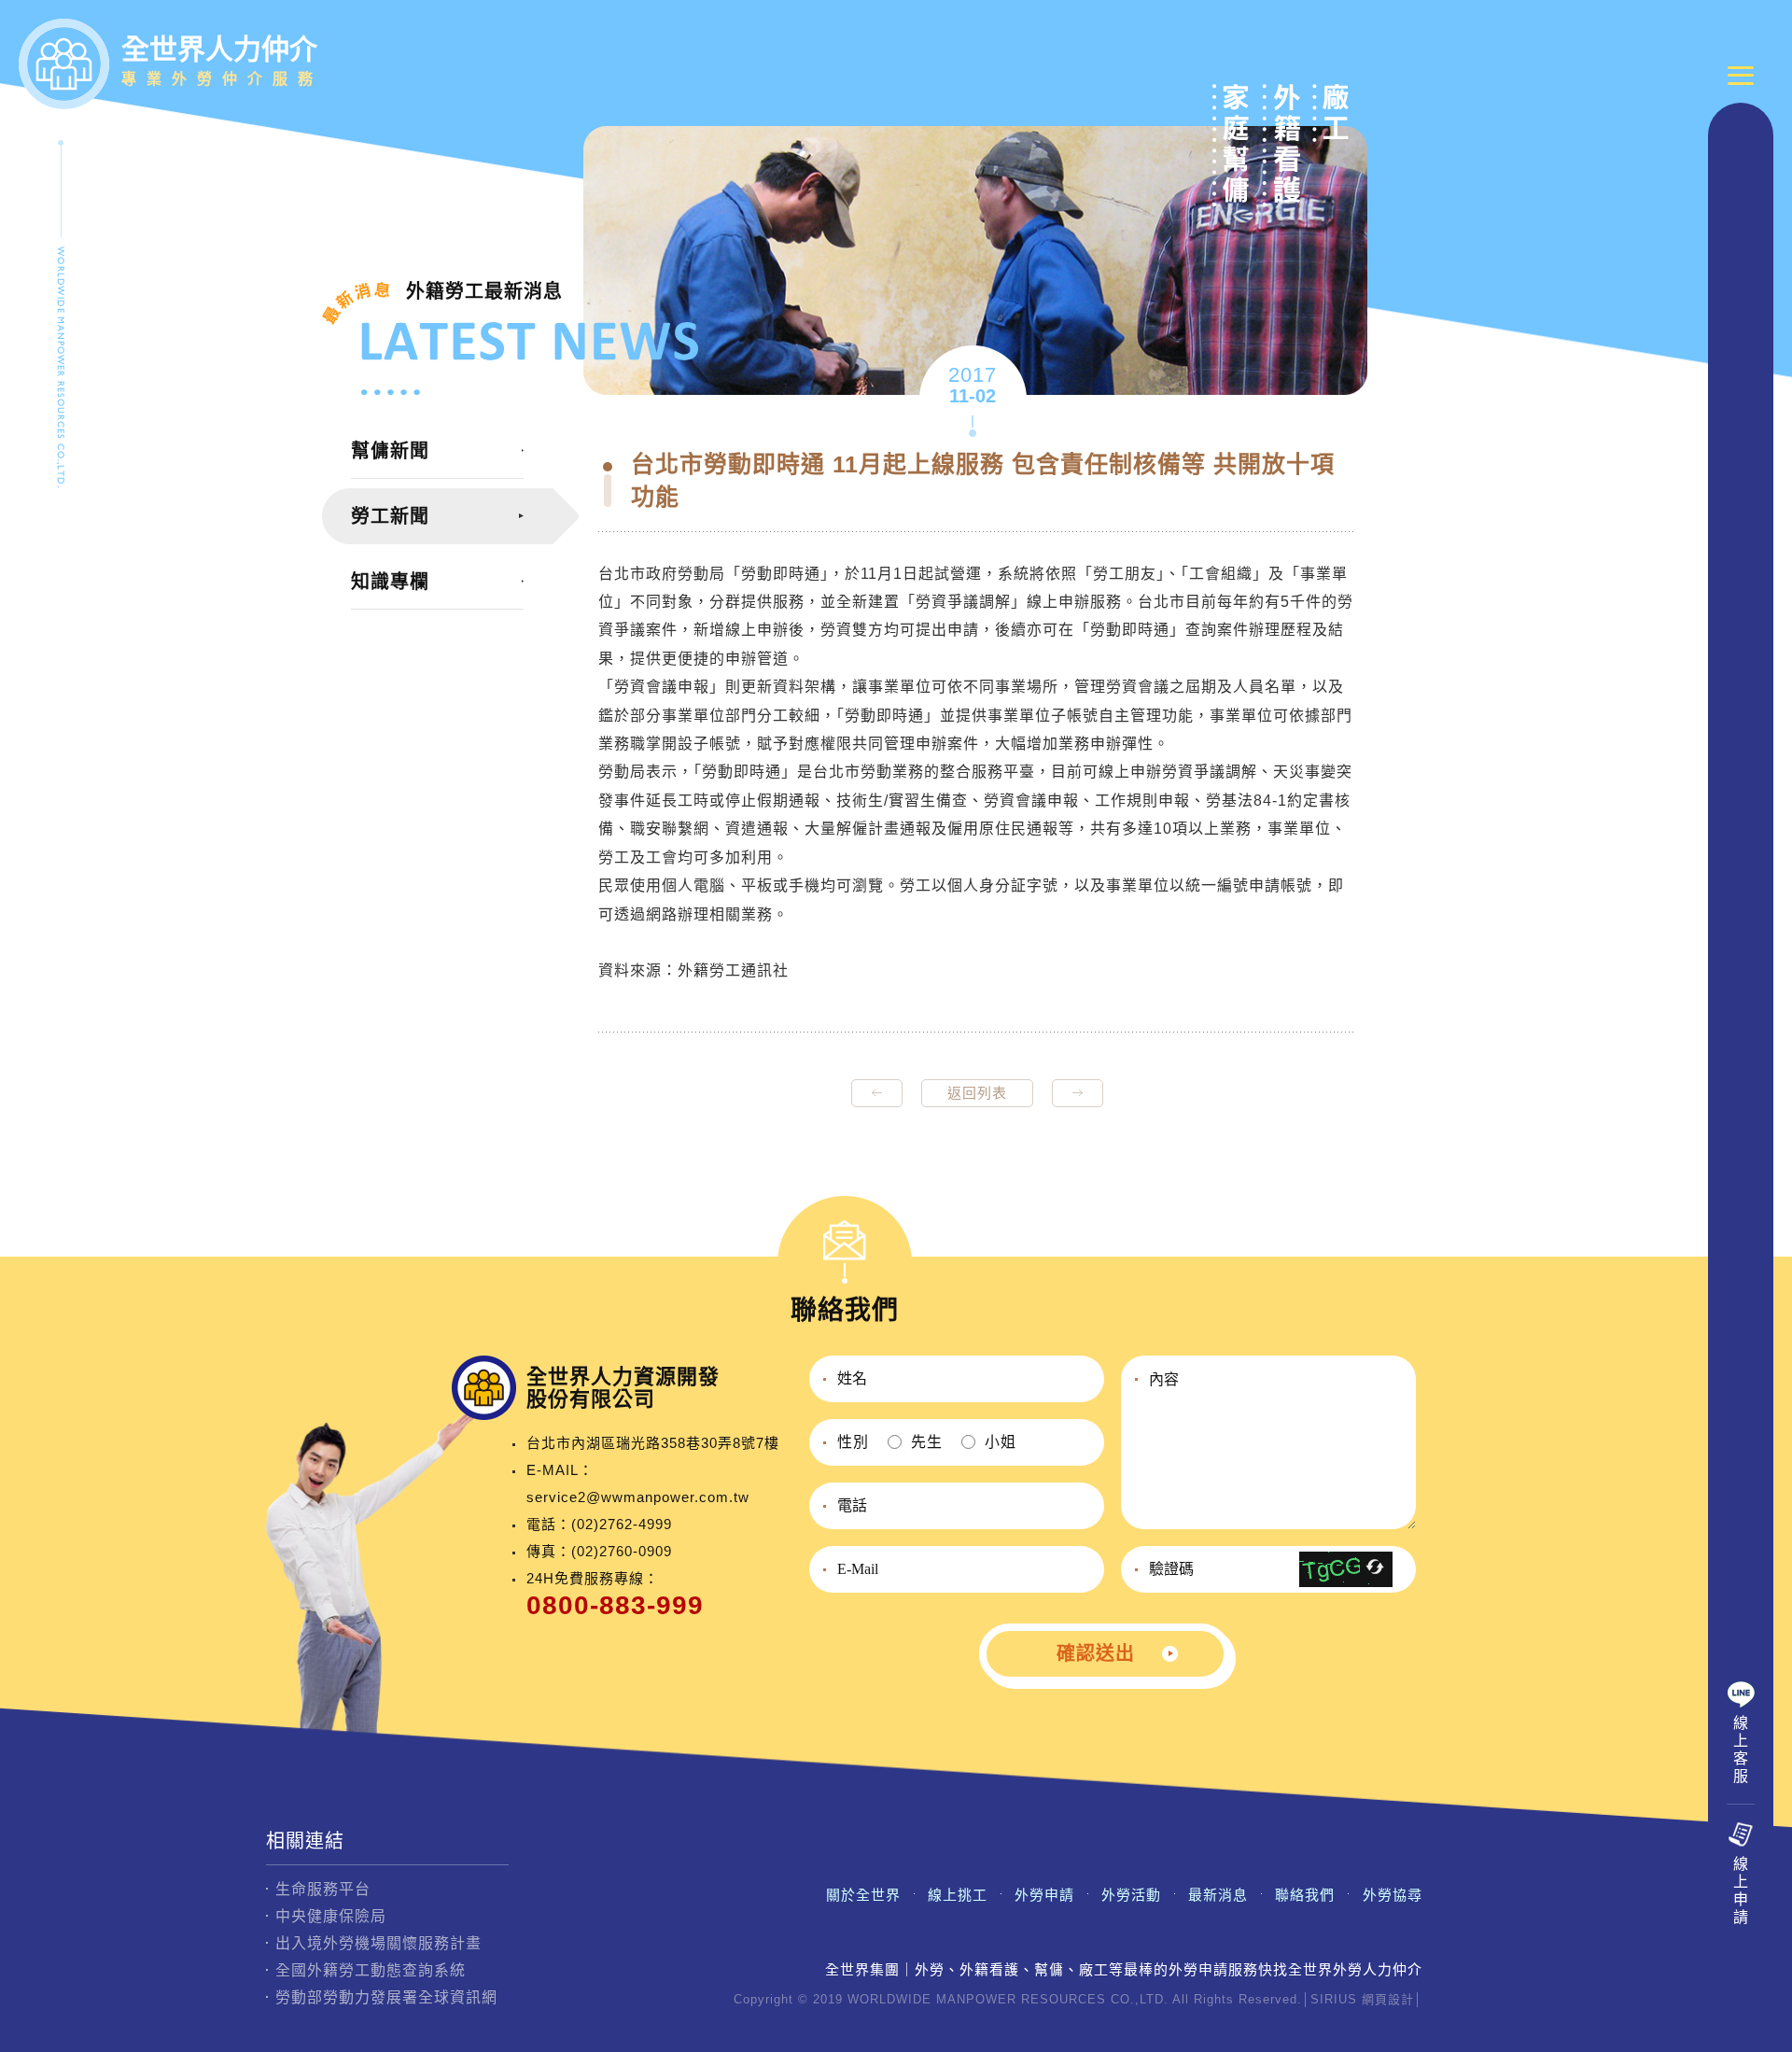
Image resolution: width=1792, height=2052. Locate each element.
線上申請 (1741, 1890)
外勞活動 (1131, 1895)
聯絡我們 (1305, 1895)
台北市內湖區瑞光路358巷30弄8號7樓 (653, 1443)
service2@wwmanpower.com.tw (638, 1497)
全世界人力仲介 (222, 60)
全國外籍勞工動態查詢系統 (371, 1970)
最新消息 (1218, 1895)
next (1078, 1093)
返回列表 (977, 1093)
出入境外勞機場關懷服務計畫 (378, 1943)
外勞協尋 (1393, 1895)
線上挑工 (958, 1895)
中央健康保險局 (331, 1916)
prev (877, 1093)
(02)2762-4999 (622, 1524)
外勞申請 (1044, 1895)
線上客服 (1741, 1750)
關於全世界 (863, 1895)
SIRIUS (1334, 1999)
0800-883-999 (615, 1605)
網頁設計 (1388, 1999)
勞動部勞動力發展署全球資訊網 (386, 1997)
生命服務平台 (323, 1889)
